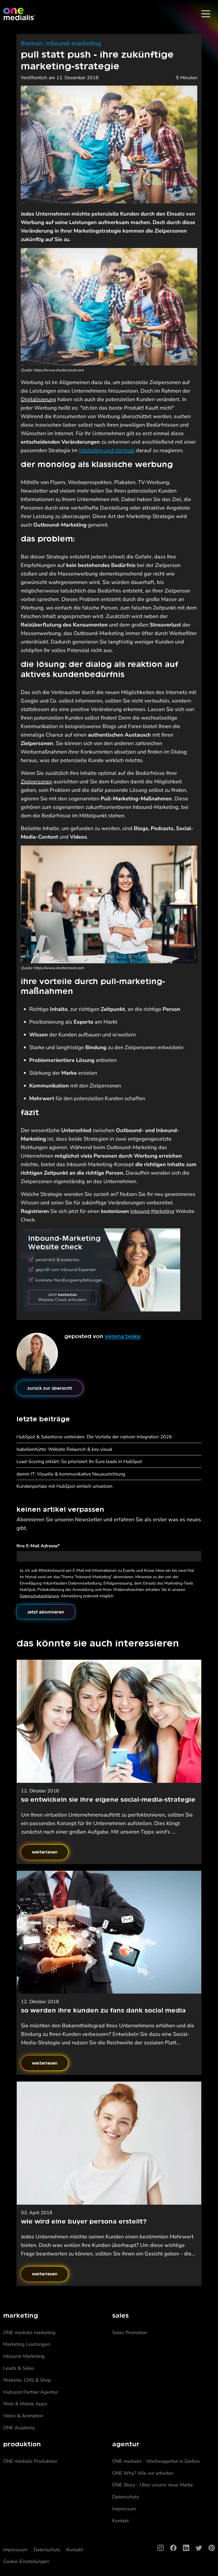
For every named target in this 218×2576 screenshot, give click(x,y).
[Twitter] (196, 2548)
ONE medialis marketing (29, 2333)
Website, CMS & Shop (27, 2380)
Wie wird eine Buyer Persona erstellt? (84, 2221)
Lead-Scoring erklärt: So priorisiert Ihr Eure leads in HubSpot (79, 1461)
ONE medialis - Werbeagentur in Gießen (156, 2461)
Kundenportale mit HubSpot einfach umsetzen (64, 1486)
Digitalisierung (38, 399)
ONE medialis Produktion (30, 2461)
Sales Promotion (130, 2333)
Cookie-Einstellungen (26, 2561)
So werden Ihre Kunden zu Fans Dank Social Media (103, 2010)
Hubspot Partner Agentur (31, 2392)
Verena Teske (123, 1336)
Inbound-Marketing (152, 1211)
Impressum (124, 2509)
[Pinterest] (208, 2548)
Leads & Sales (19, 2368)
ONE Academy (19, 2428)
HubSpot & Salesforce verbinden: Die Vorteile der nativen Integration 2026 (94, 1437)
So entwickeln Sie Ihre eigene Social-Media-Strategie (108, 1799)
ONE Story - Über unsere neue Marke (153, 2485)
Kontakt (120, 2521)
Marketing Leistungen (27, 2344)
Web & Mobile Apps (25, 2404)
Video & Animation (23, 2416)
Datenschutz (125, 2497)
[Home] (19, 14)
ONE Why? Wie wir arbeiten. (143, 2473)
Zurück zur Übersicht (50, 1388)
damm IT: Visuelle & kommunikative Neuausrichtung (71, 1474)
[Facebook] (170, 2548)
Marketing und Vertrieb (107, 450)
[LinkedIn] (183, 2548)
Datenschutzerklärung (39, 1596)
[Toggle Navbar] (206, 14)
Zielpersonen (36, 782)
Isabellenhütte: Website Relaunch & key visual (64, 1449)
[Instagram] (157, 2548)
